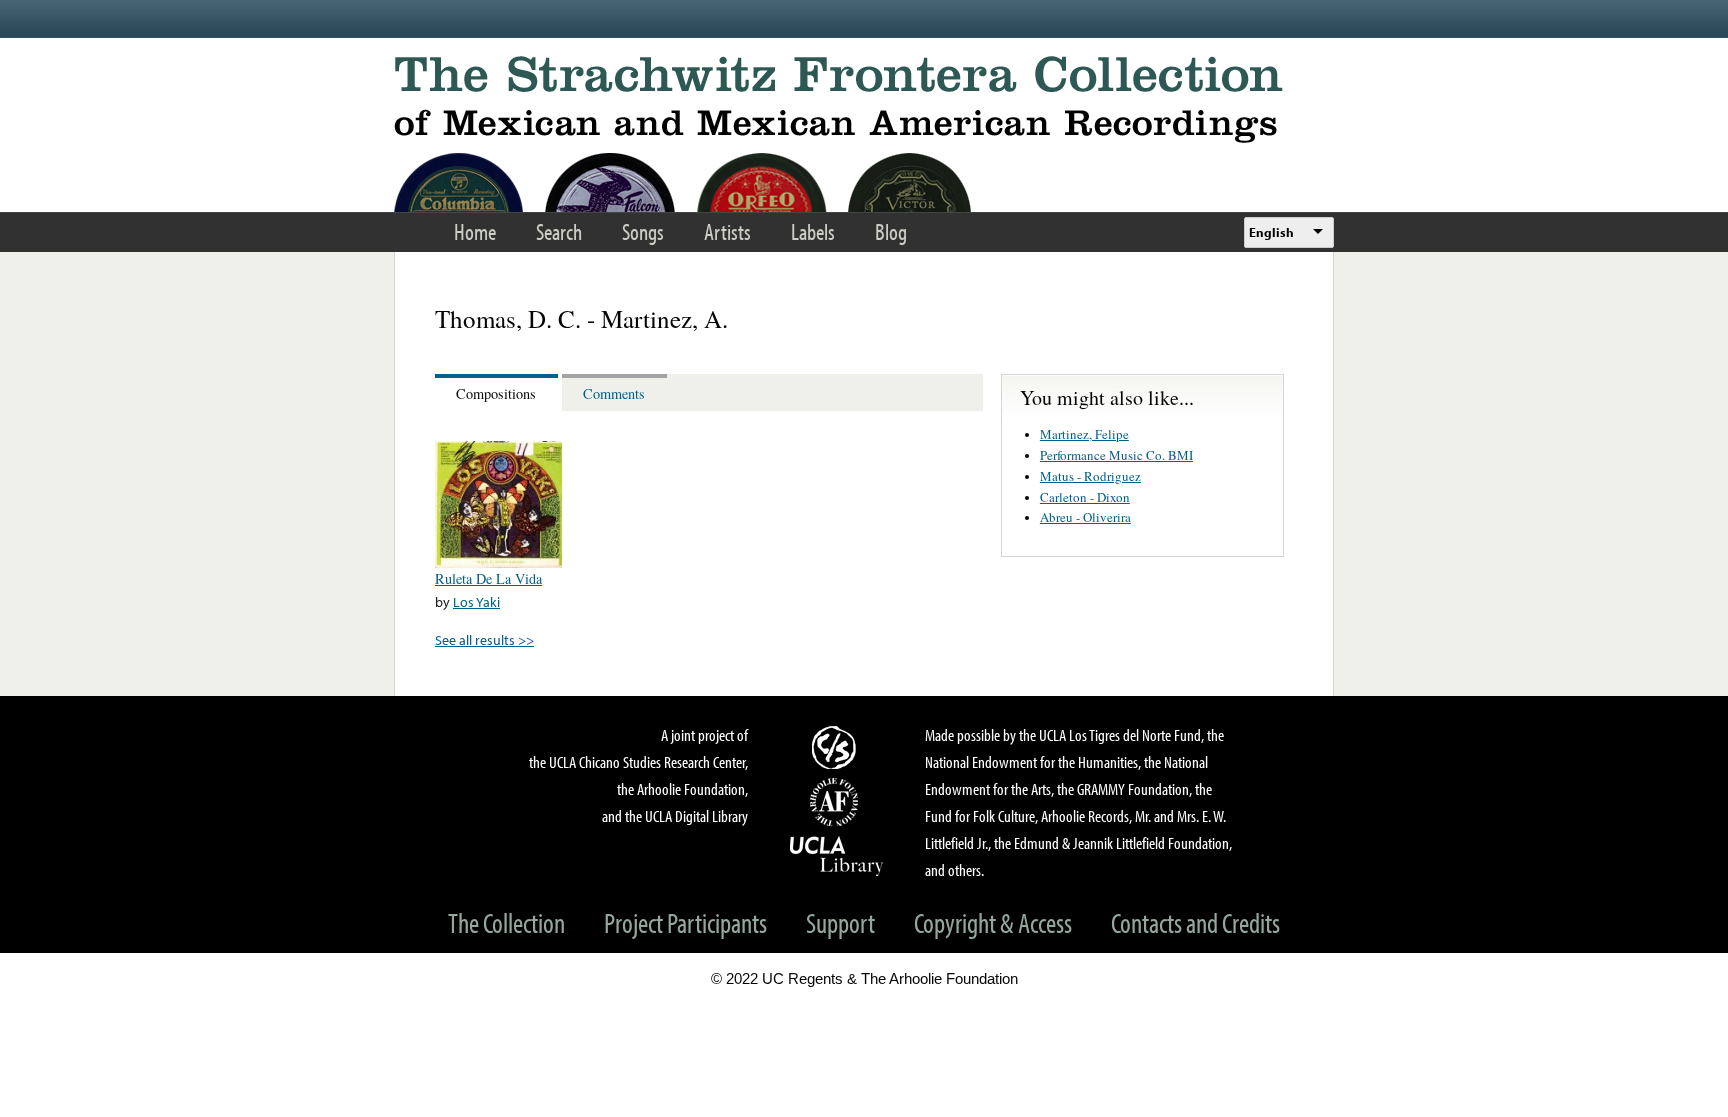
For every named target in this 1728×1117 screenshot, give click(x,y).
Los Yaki (476, 601)
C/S (837, 747)
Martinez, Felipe (1084, 434)
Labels (813, 231)
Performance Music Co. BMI (1116, 455)
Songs (643, 231)
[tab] (498, 392)
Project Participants (685, 922)
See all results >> (484, 639)
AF (837, 802)
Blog (891, 231)
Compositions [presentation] (496, 393)
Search (559, 231)
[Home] (864, 99)
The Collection (506, 922)
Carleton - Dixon (1085, 497)
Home (475, 231)
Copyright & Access (993, 922)
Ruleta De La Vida (488, 578)
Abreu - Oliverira (1085, 517)
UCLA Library (837, 855)
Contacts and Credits (1195, 922)
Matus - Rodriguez (1090, 476)
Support (840, 922)
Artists (727, 231)
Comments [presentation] (614, 393)
